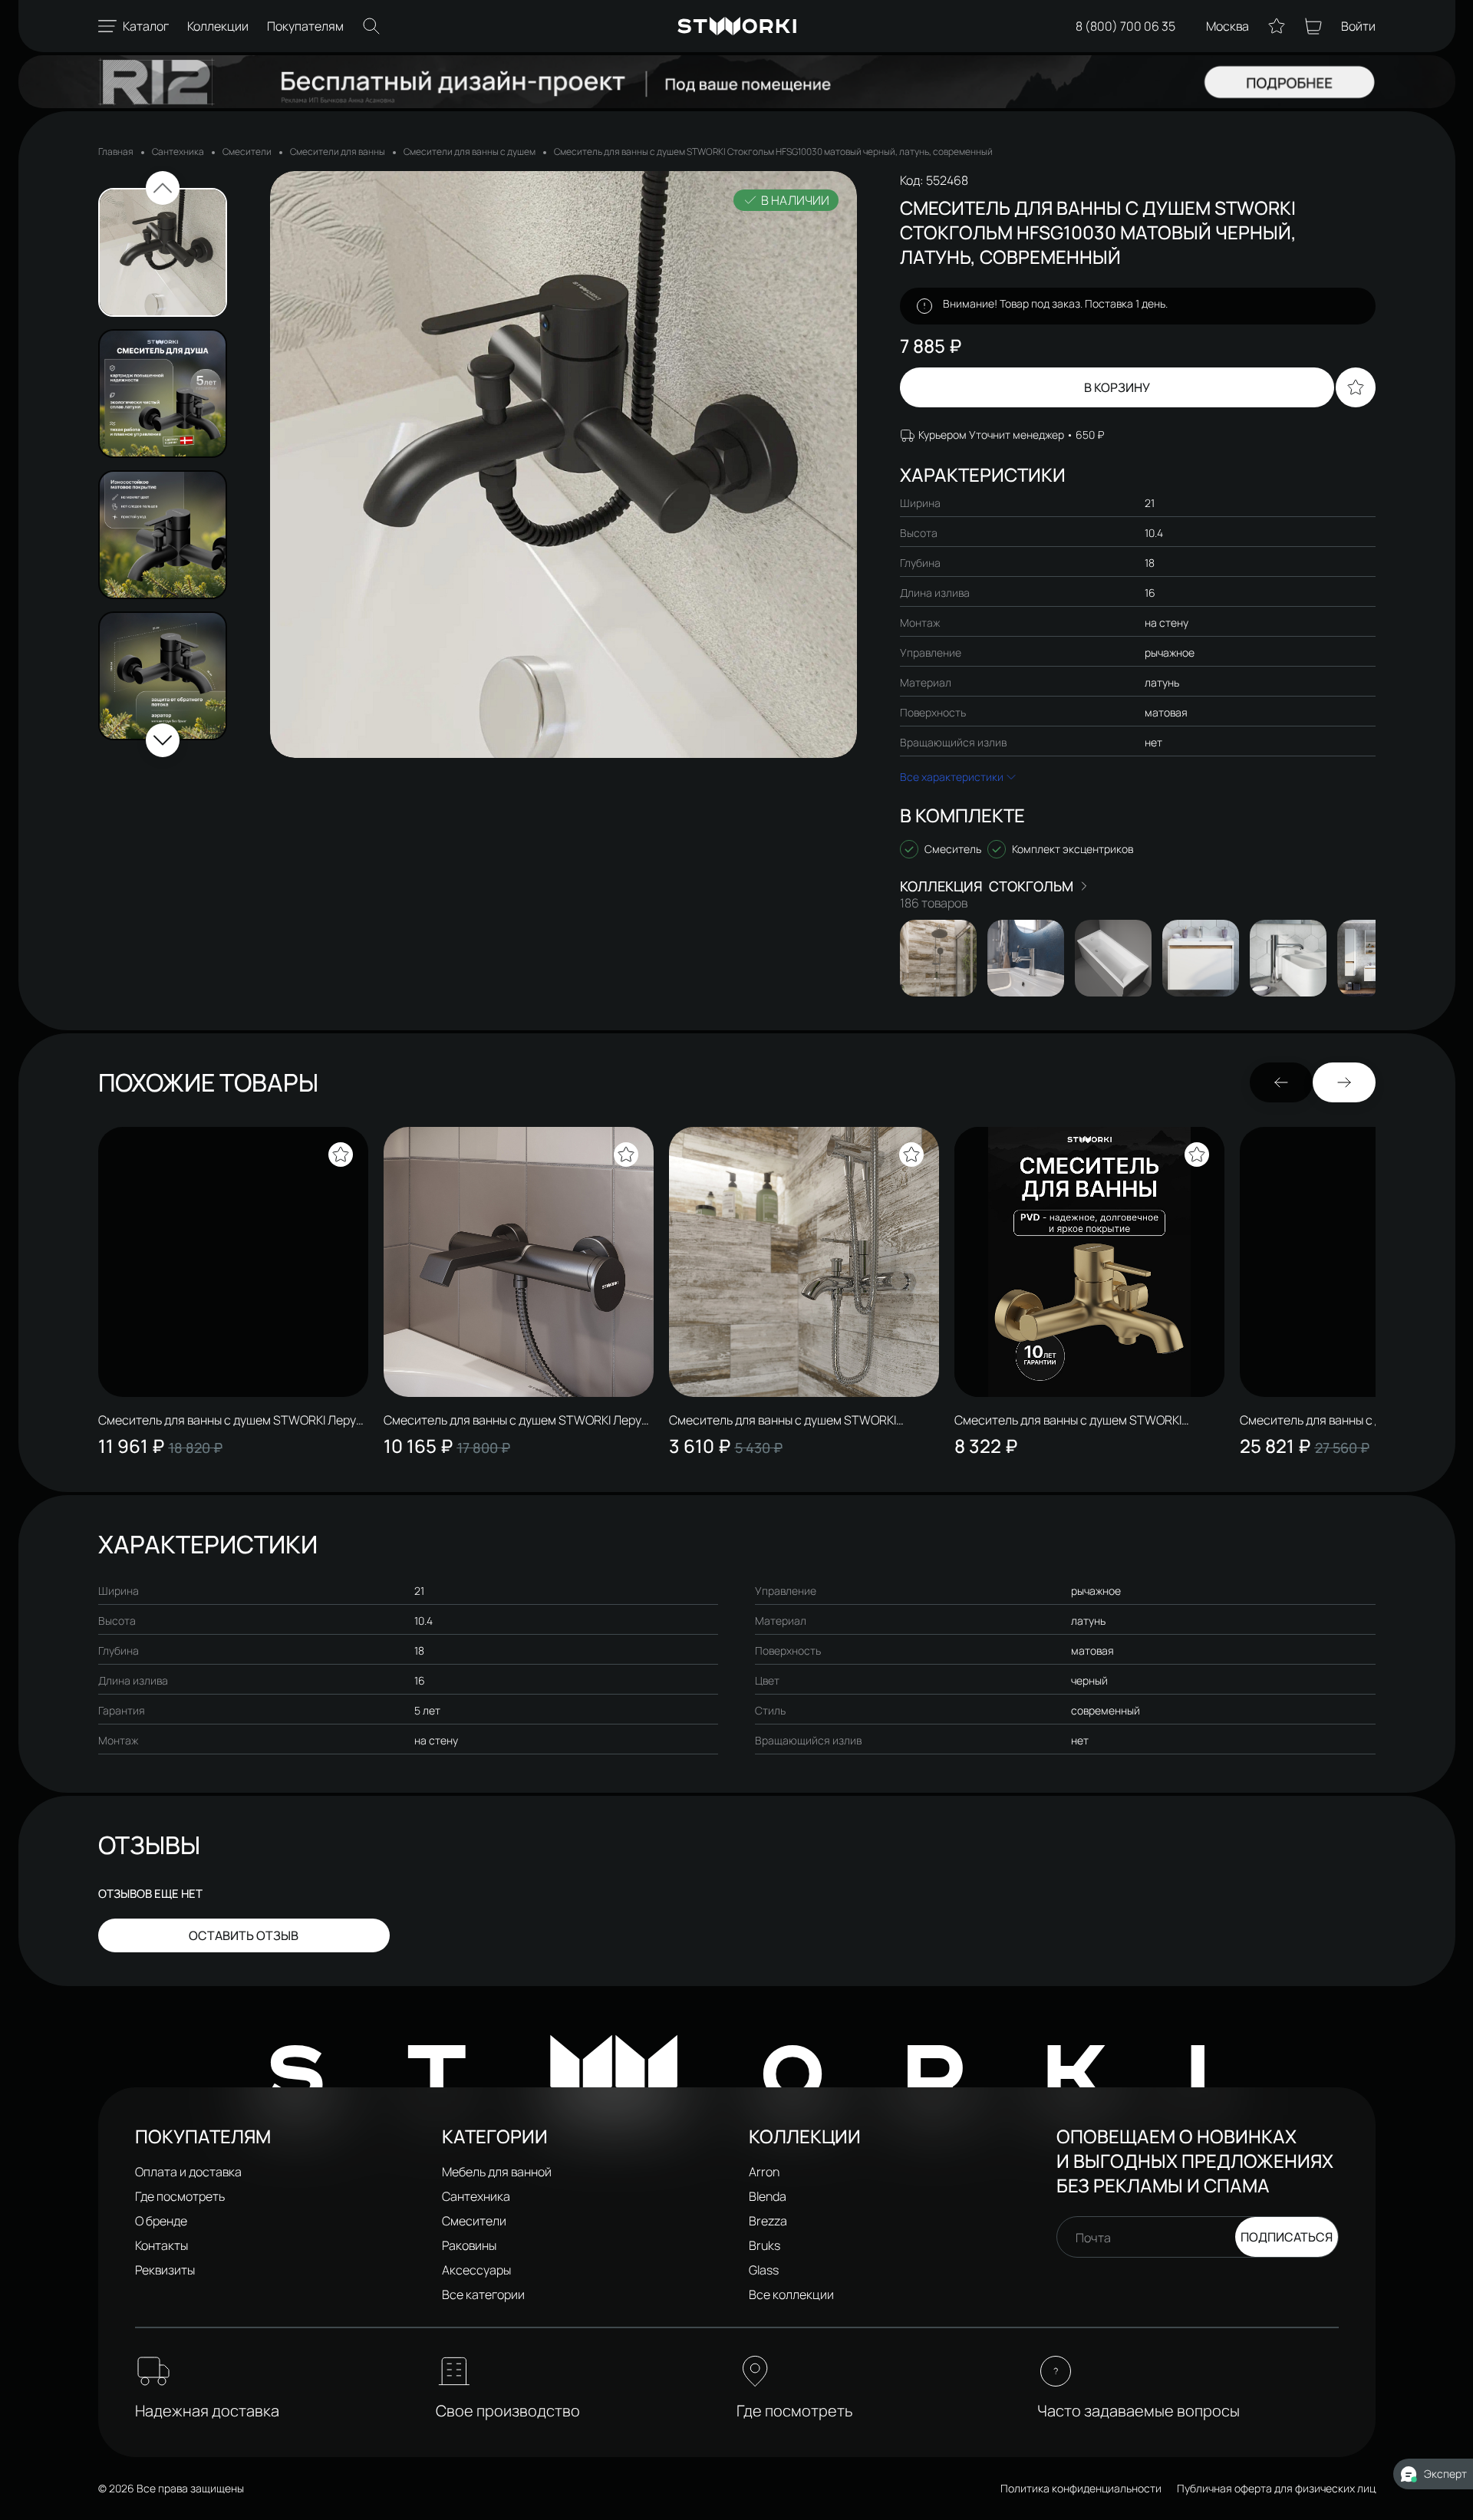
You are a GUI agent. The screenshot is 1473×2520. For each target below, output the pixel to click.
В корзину (1117, 387)
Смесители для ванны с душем (470, 152)
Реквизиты (165, 2270)
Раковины (469, 2245)
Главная (116, 152)
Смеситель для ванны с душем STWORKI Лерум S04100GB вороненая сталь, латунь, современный (517, 1420)
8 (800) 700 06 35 (1125, 26)
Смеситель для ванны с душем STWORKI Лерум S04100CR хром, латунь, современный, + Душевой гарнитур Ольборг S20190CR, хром (231, 1420)
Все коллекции (791, 2294)
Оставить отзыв (244, 1935)
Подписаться (1287, 2237)
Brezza (768, 2221)
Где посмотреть (180, 2196)
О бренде (161, 2221)
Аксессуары (476, 2270)
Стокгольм (1031, 886)
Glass (764, 2270)
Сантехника (178, 152)
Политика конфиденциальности (1081, 2488)
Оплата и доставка (188, 2172)
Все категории (483, 2294)
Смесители (247, 152)
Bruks (765, 2245)
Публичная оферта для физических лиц (1276, 2488)
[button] (163, 188)
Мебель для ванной (497, 2172)
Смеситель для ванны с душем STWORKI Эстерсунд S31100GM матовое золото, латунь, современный (1086, 1420)
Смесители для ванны (338, 152)
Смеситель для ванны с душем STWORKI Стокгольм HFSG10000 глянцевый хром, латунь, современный (783, 1420)
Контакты (161, 2245)
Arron (764, 2172)
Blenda (768, 2196)
